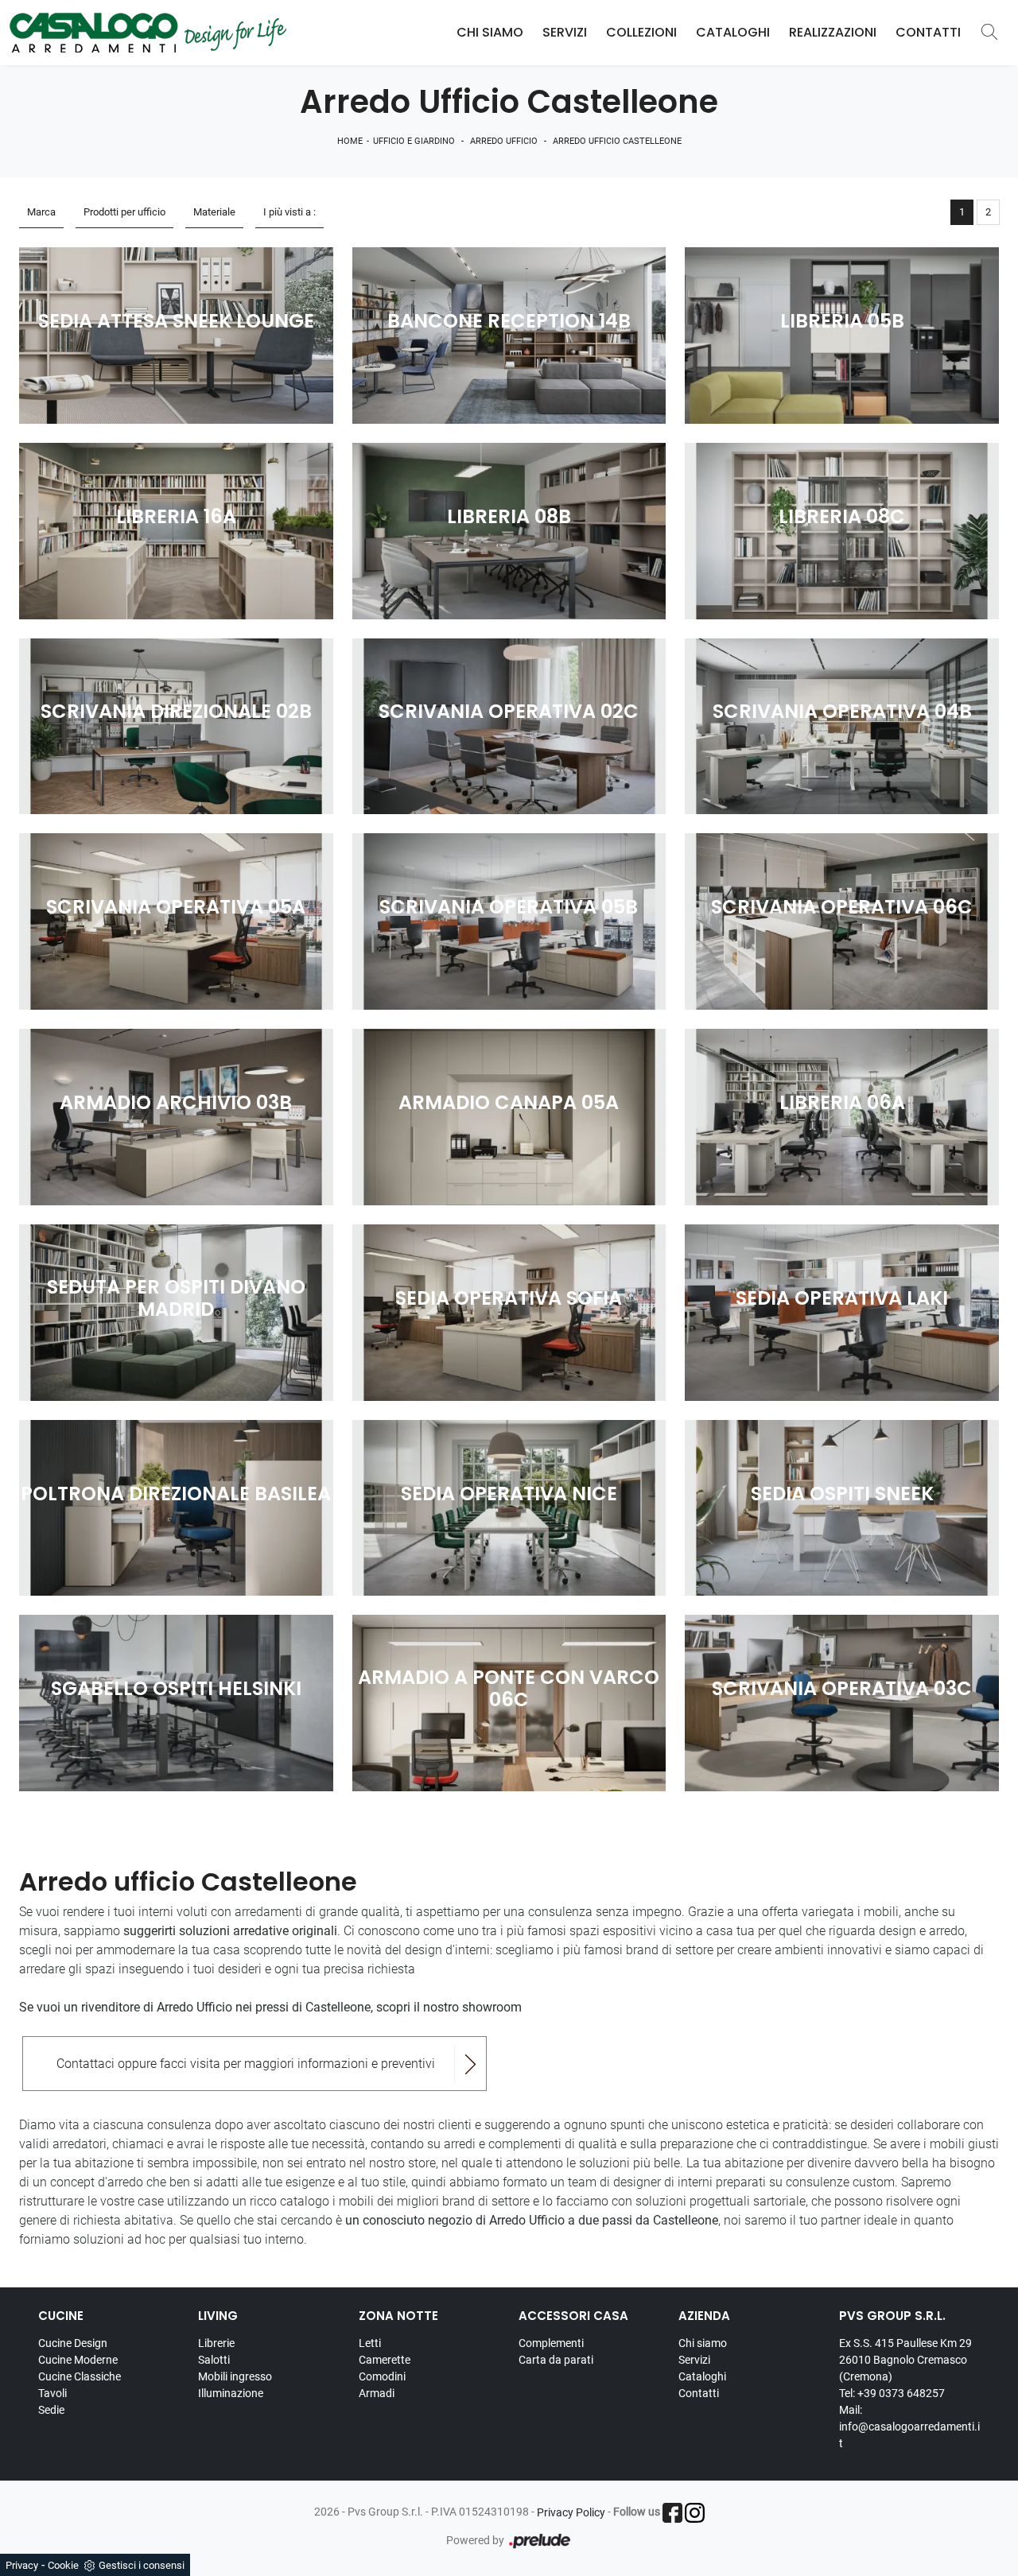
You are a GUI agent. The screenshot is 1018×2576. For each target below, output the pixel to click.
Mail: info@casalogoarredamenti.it (909, 2427)
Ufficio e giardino (414, 141)
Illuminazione (231, 2393)
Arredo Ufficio (504, 141)
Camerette (385, 2360)
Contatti (928, 32)
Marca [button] (41, 212)
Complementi (551, 2343)
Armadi (377, 2393)
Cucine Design (73, 2343)
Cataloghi (733, 32)
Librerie (216, 2343)
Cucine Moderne (78, 2360)
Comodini (382, 2376)
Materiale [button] (214, 212)
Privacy (22, 2565)
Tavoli (52, 2393)
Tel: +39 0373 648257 (892, 2393)
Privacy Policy (571, 2512)
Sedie (51, 2410)
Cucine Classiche (80, 2376)
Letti (370, 2343)
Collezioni (641, 32)
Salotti (214, 2360)
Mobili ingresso (235, 2376)
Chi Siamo (490, 32)
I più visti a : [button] (289, 212)
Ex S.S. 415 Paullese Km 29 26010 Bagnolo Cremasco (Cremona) (905, 2360)
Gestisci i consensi (142, 2565)
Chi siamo (703, 2343)
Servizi (565, 32)
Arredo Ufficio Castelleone (617, 141)
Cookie (63, 2565)
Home (350, 141)
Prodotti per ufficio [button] (124, 212)
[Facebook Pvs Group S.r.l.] (672, 2513)
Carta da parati (556, 2360)
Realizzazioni (833, 32)
